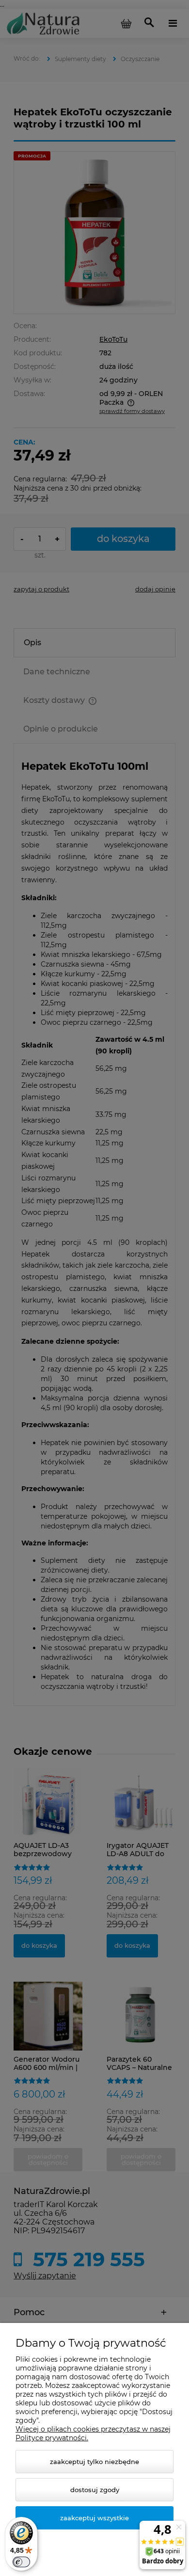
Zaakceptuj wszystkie (94, 2518)
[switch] (21, 2562)
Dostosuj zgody (95, 2490)
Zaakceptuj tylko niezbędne (94, 2462)
